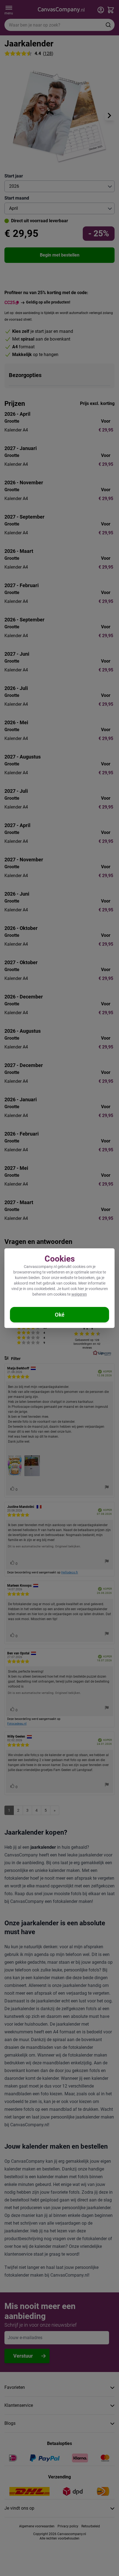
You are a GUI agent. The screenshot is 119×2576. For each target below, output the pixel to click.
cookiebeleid (45, 1289)
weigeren (79, 1294)
